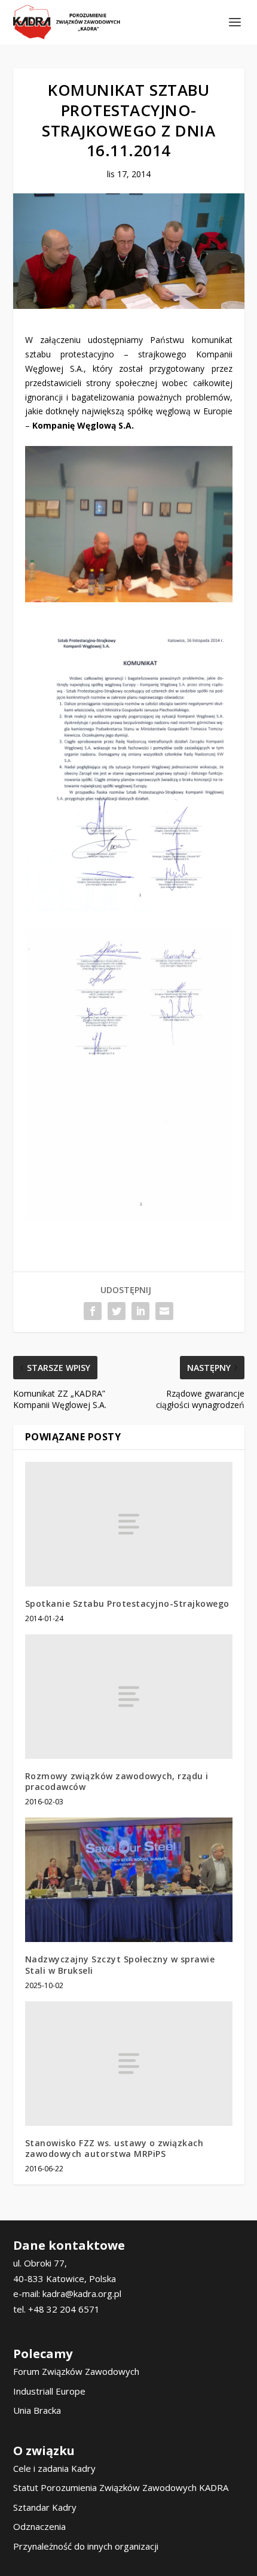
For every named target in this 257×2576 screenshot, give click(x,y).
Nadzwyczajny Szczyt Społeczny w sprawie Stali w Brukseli (120, 1964)
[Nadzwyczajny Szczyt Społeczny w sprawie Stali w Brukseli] (129, 1880)
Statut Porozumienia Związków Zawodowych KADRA (121, 2487)
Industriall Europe (49, 2391)
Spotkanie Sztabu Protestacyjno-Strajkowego (127, 1603)
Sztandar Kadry (45, 2507)
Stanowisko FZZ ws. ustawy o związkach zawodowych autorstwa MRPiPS (114, 2148)
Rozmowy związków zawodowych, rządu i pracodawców (117, 1781)
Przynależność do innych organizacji (86, 2546)
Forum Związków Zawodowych (76, 2371)
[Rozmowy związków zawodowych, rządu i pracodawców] (129, 1697)
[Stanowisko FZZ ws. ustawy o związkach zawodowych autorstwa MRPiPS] (129, 2064)
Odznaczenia (39, 2526)
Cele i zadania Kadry (54, 2468)
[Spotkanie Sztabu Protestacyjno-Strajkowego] (129, 1524)
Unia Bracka (37, 2410)
